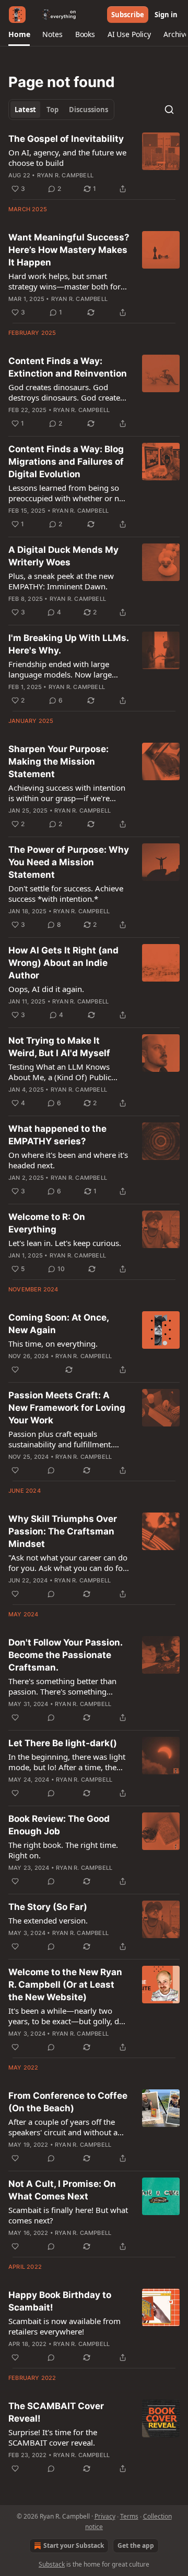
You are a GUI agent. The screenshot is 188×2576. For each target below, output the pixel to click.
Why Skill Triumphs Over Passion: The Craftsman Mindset (63, 1531)
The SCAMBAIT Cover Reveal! (56, 2412)
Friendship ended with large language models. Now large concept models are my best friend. (60, 669)
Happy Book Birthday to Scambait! (60, 2301)
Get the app (136, 2545)
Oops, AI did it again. (46, 989)
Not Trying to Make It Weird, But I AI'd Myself (59, 1047)
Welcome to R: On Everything (47, 1223)
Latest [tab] (25, 110)
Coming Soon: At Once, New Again (58, 1324)
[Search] (169, 110)
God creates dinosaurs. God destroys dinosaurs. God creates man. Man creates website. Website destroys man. (66, 392)
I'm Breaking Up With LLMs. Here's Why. (68, 644)
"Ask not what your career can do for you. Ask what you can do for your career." (68, 1563)
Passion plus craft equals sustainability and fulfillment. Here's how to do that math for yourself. (64, 1439)
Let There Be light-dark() (63, 1743)
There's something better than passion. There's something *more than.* (62, 1686)
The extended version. (48, 1920)
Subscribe (128, 15)
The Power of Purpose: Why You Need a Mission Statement (69, 862)
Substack (52, 2564)
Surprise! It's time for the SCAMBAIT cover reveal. (53, 2437)
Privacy (105, 2516)
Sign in (166, 15)
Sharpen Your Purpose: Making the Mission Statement (58, 761)
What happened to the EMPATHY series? (57, 1135)
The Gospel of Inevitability (66, 139)
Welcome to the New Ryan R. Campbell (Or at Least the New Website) (65, 1985)
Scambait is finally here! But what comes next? (68, 2215)
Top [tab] (52, 110)
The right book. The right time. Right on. (63, 1850)
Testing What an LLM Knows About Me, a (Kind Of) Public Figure (60, 1072)
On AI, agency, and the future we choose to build (67, 158)
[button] (19, 34)
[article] (94, 164)
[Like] (15, 1370)
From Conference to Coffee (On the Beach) (68, 2102)
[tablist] (61, 110)
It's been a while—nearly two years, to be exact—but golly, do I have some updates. (68, 2016)
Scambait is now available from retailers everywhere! (64, 2326)
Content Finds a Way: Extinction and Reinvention (68, 367)
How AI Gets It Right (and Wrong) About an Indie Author (63, 963)
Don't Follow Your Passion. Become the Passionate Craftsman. (65, 1655)
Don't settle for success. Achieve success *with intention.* (66, 893)
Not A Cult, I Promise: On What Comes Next (62, 2190)
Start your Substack (74, 2545)
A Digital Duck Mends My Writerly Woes (63, 556)
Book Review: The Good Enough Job (59, 1825)
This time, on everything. (53, 1344)
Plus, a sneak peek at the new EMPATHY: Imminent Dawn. (61, 581)
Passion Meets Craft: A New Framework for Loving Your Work (67, 1408)
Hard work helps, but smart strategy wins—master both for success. (64, 281)
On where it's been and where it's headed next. (68, 1160)
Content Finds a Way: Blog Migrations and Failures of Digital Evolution (66, 462)
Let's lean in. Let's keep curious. (65, 1243)
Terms (129, 2516)
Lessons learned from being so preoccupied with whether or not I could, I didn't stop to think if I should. (67, 493)
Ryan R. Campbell (65, 175)
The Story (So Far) (48, 1907)
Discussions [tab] (89, 110)
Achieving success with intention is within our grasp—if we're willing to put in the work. (67, 793)
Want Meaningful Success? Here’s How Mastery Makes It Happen (69, 250)
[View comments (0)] (51, 1470)
